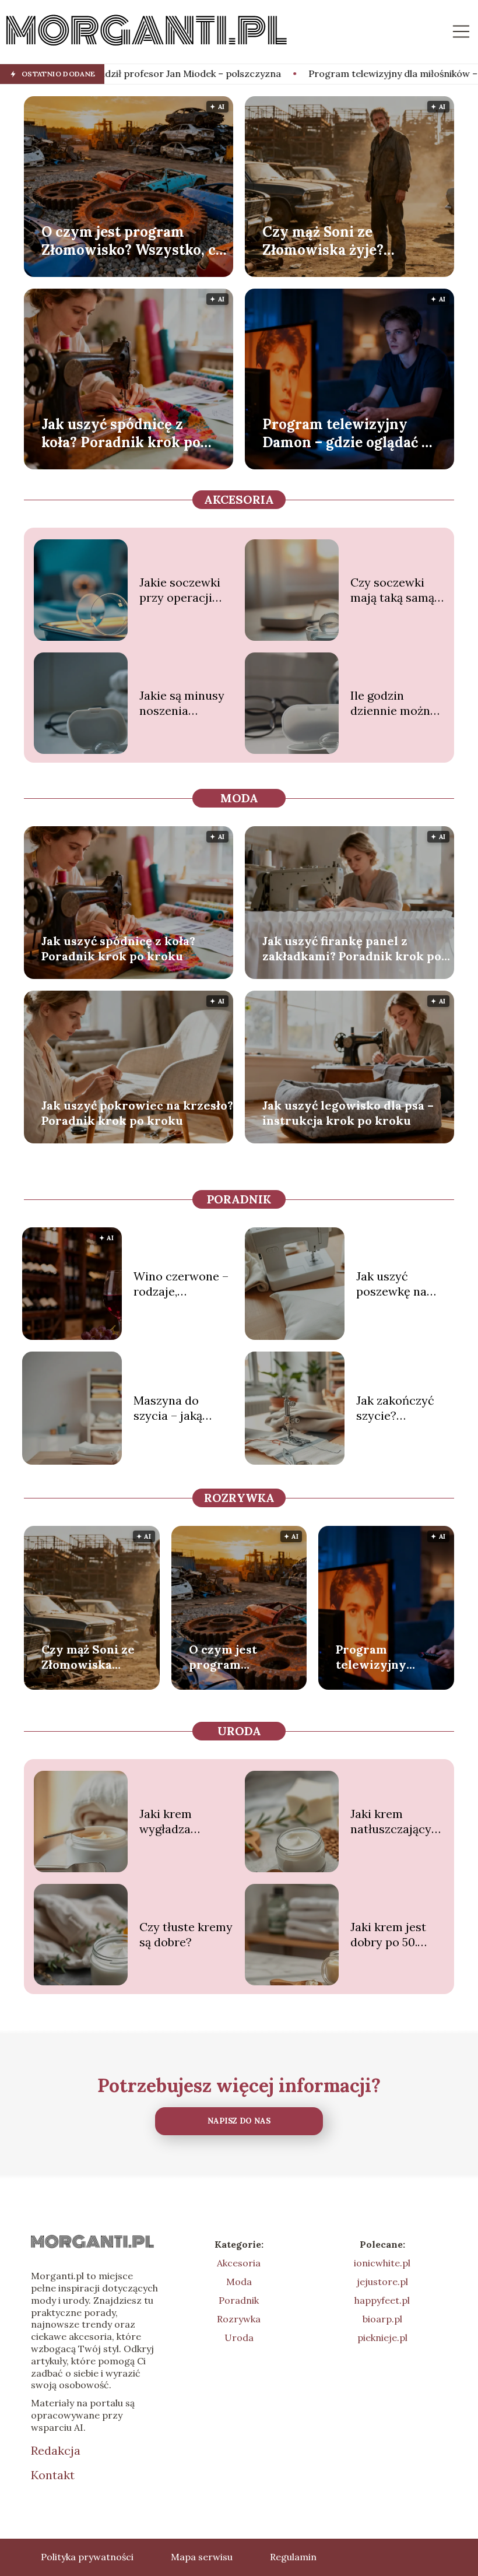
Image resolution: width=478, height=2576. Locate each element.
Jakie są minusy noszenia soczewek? (182, 703)
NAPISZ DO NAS (239, 2121)
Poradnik (239, 1199)
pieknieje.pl (382, 2338)
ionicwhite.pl (382, 2263)
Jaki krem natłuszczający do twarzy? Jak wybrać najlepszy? (391, 1822)
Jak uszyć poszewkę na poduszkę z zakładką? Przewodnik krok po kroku (403, 1284)
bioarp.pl (382, 2319)
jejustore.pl (382, 2282)
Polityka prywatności (87, 2557)
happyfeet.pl (382, 2300)
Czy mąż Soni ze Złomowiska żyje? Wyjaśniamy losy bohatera (323, 240)
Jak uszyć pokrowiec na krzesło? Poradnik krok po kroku (137, 1113)
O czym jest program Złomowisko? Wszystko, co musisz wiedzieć (133, 240)
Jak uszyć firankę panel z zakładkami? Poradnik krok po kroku (352, 949)
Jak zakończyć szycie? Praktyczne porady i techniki (403, 1408)
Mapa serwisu (202, 2557)
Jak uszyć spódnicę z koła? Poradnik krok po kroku (121, 433)
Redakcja (56, 2450)
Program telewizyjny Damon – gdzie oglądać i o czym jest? (344, 433)
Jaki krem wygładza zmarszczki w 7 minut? (180, 1822)
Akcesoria (239, 499)
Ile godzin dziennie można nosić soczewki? (395, 703)
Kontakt (53, 2475)
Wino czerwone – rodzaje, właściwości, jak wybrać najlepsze (181, 1284)
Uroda (239, 1731)
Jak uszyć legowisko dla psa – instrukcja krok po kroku (348, 1113)
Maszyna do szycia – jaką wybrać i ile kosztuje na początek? (168, 1408)
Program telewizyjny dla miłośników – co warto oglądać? (314, 73)
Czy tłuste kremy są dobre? (186, 1934)
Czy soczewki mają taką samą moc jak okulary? (397, 590)
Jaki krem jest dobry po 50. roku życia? (388, 1935)
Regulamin (293, 2557)
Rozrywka (239, 1498)
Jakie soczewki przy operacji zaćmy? (180, 590)
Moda (239, 798)
